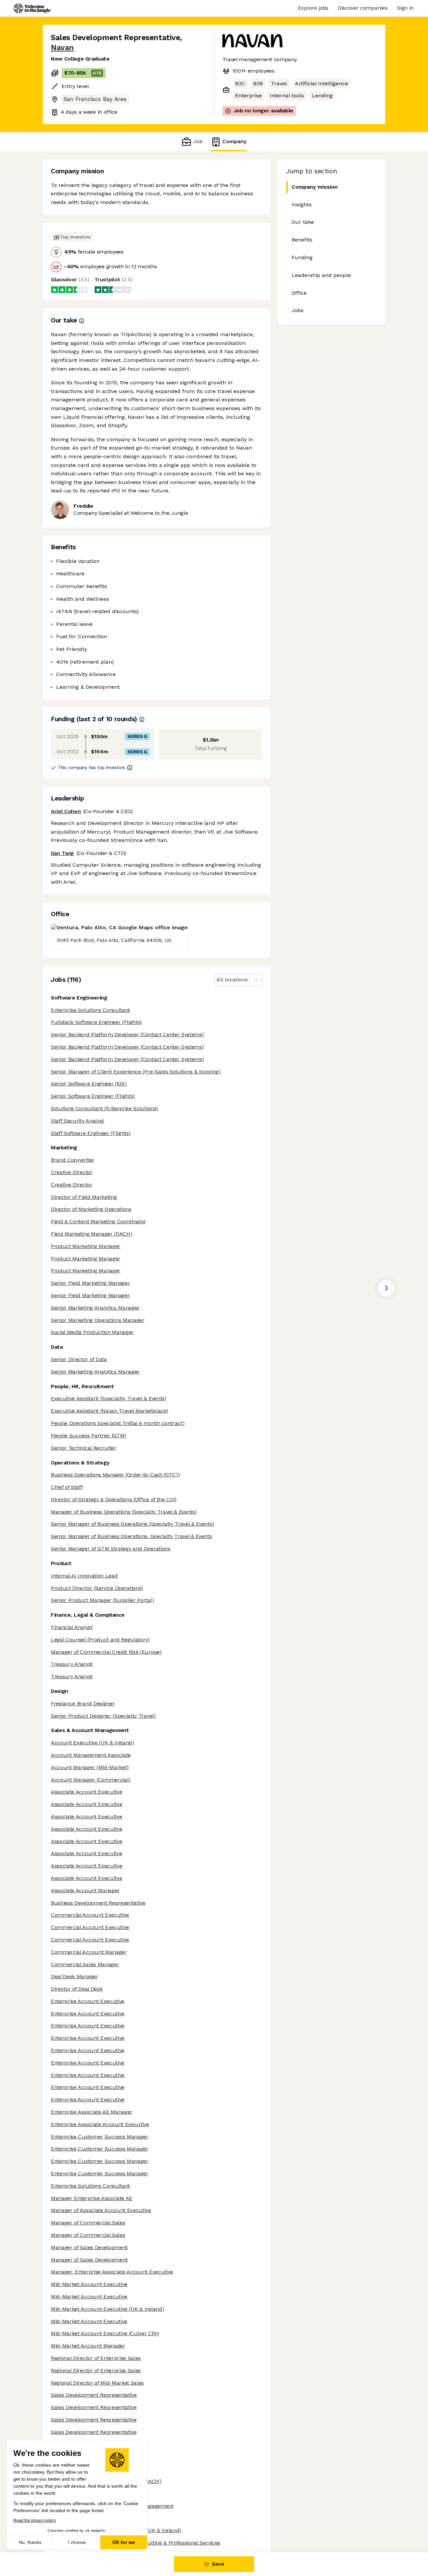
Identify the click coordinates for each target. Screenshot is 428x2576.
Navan (62, 48)
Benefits (302, 240)
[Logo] (32, 8)
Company (235, 141)
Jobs (298, 310)
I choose (77, 2542)
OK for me (124, 2542)
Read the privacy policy (35, 2520)
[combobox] (217, 980)
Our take (303, 222)
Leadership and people (321, 275)
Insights (302, 205)
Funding (302, 257)
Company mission (315, 187)
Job (198, 141)
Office (299, 293)
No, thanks (30, 2542)
